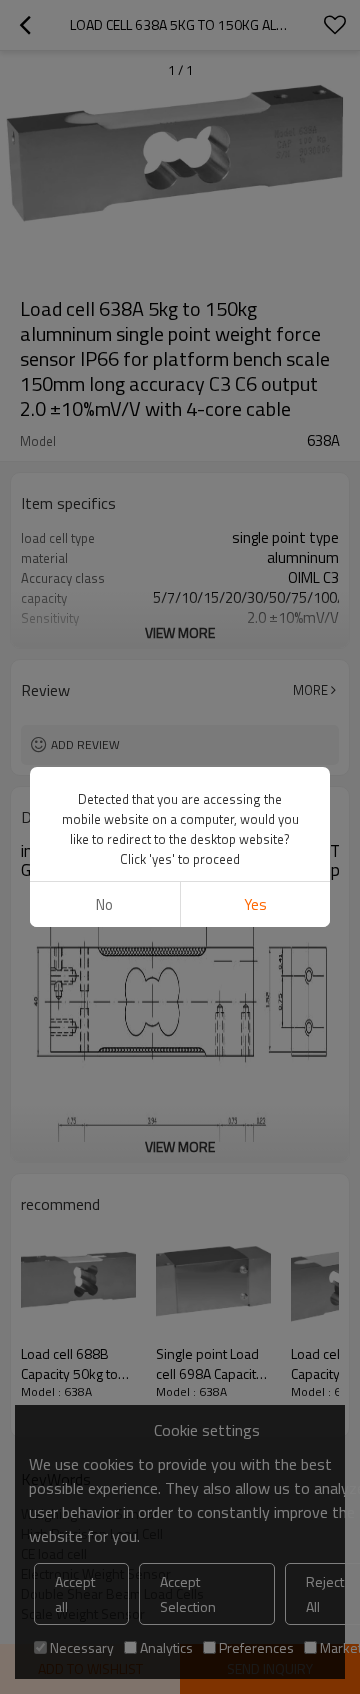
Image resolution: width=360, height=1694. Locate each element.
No (104, 904)
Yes (255, 904)
